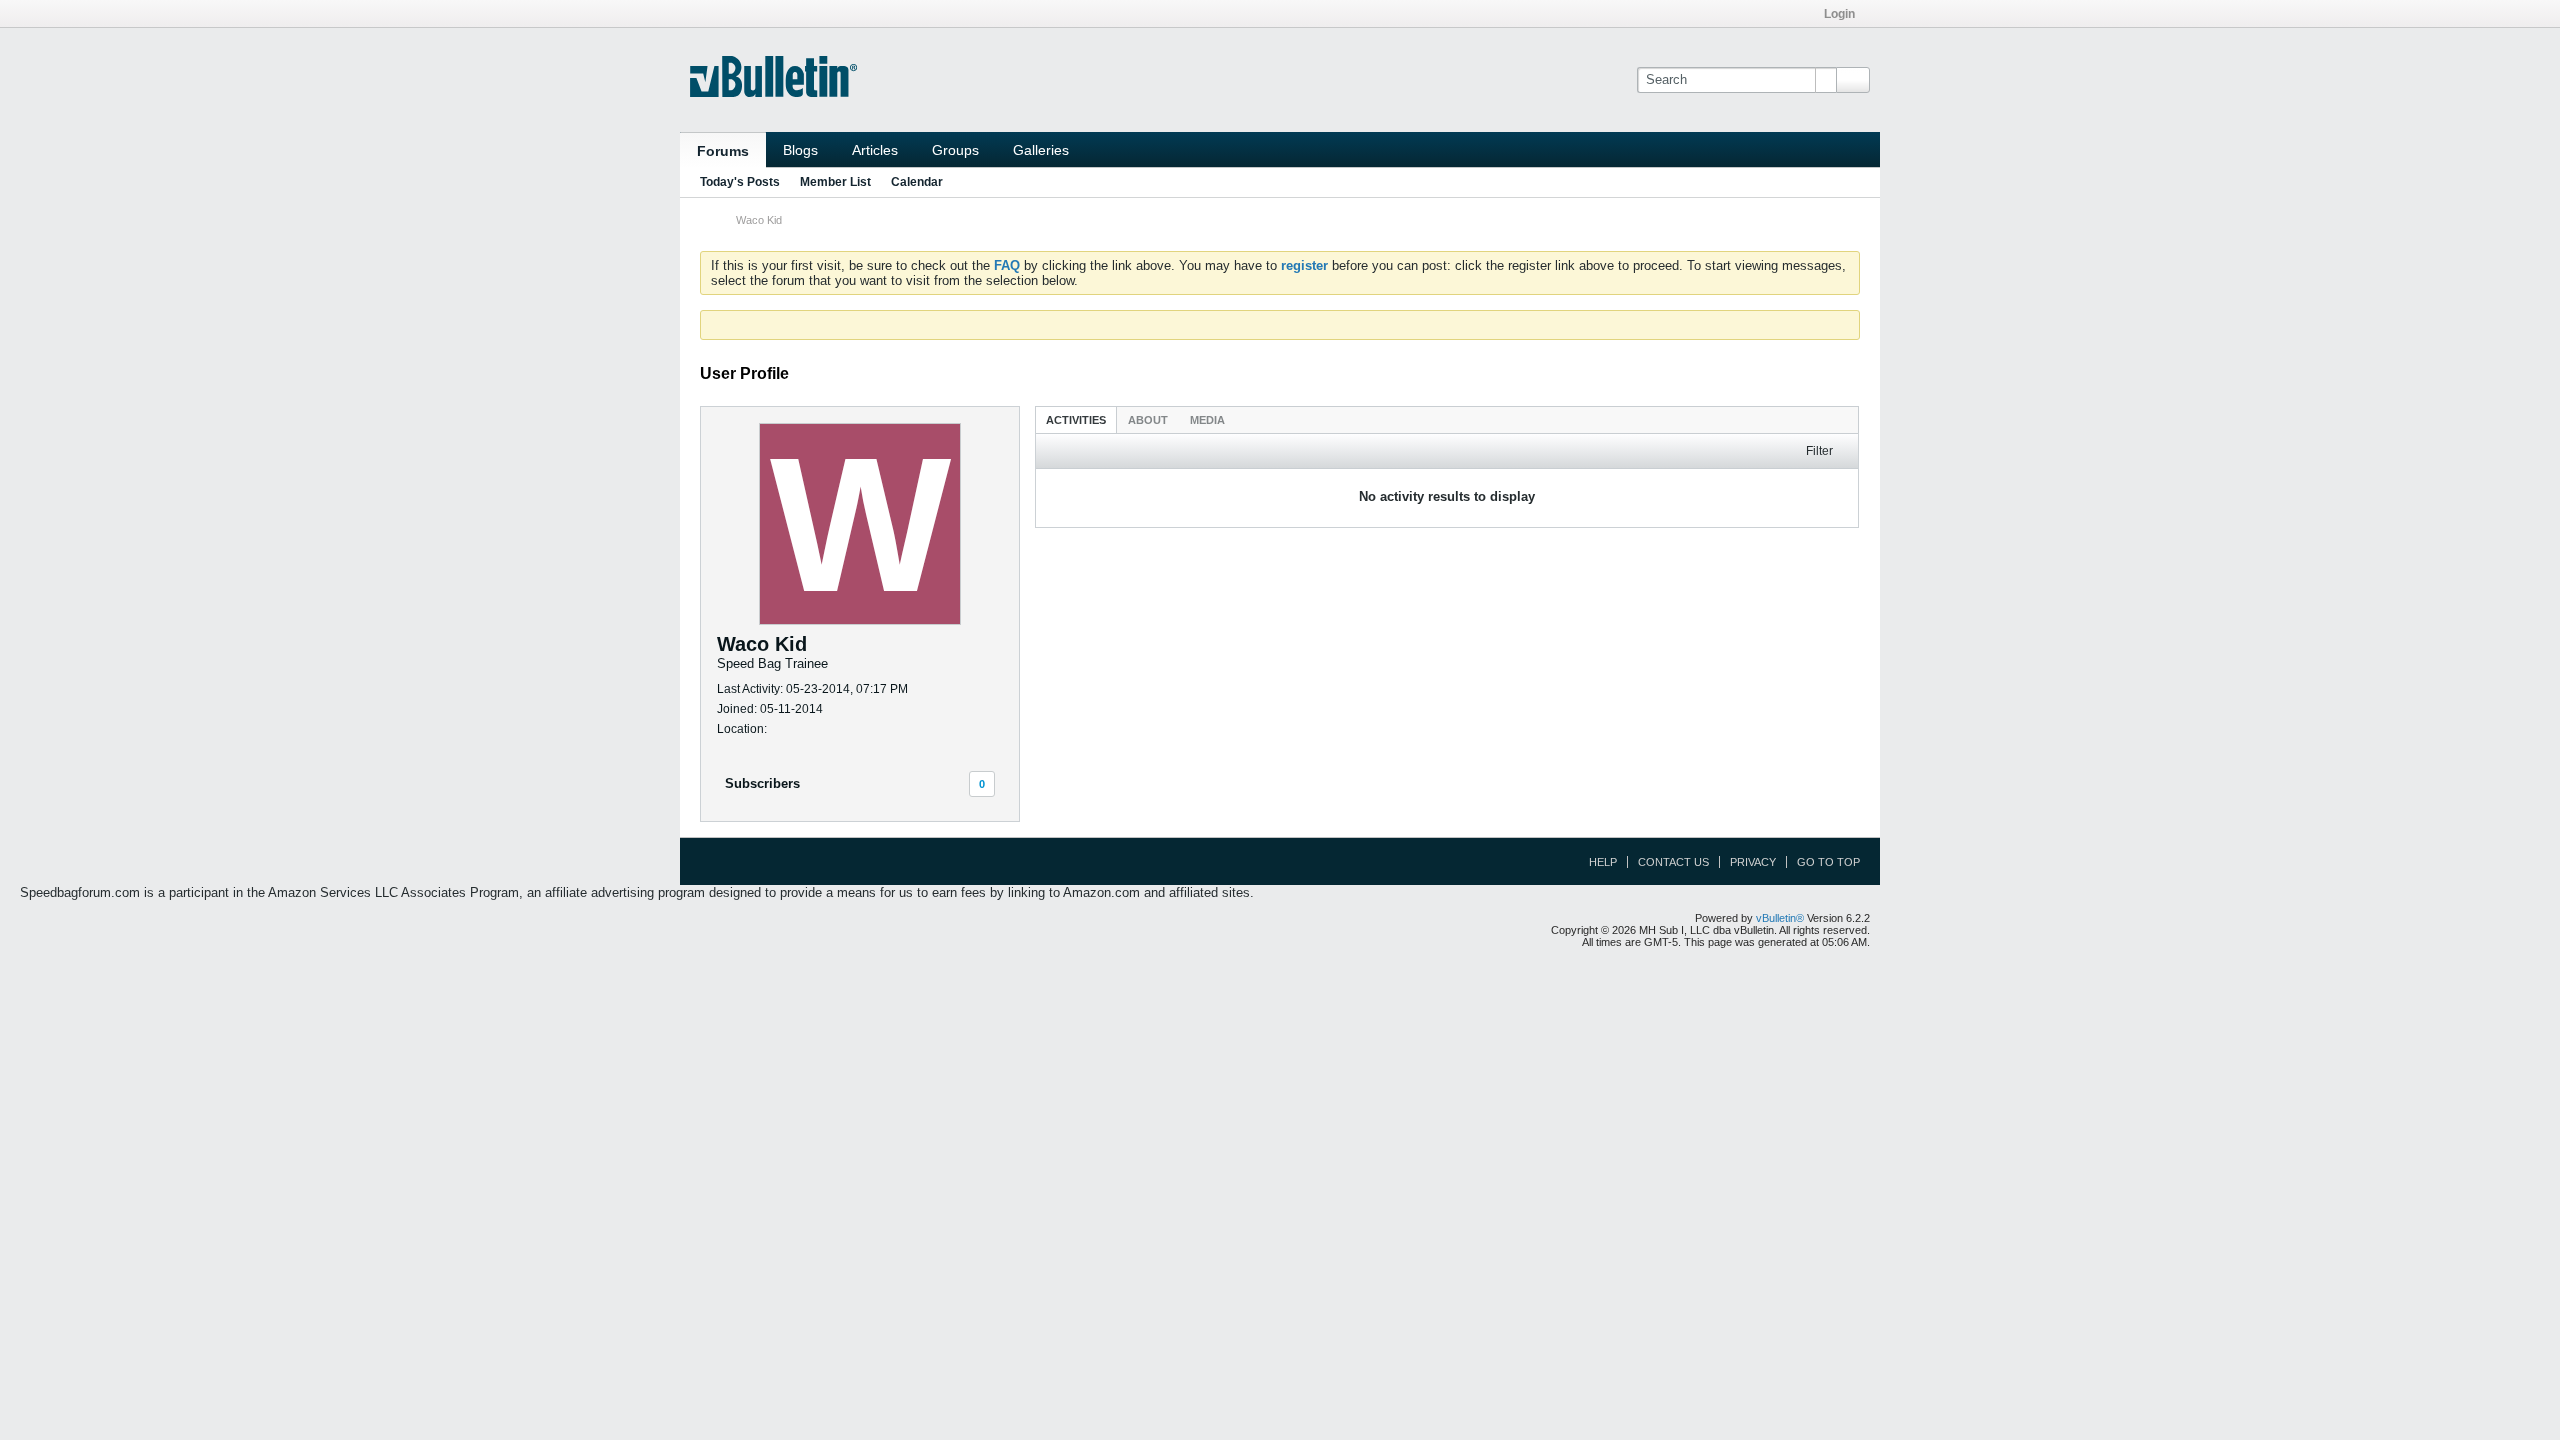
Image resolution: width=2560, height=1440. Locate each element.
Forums (723, 151)
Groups (955, 150)
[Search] (1853, 80)
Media (1207, 420)
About (1148, 420)
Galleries (1041, 150)
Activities (1076, 420)
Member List (835, 182)
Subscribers (762, 783)
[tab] (1076, 419)
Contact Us (1673, 862)
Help (1603, 862)
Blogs (800, 150)
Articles (875, 150)
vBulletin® (1780, 918)
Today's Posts (740, 182)
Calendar (917, 182)
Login (1839, 14)
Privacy (1753, 862)
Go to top (1828, 862)
